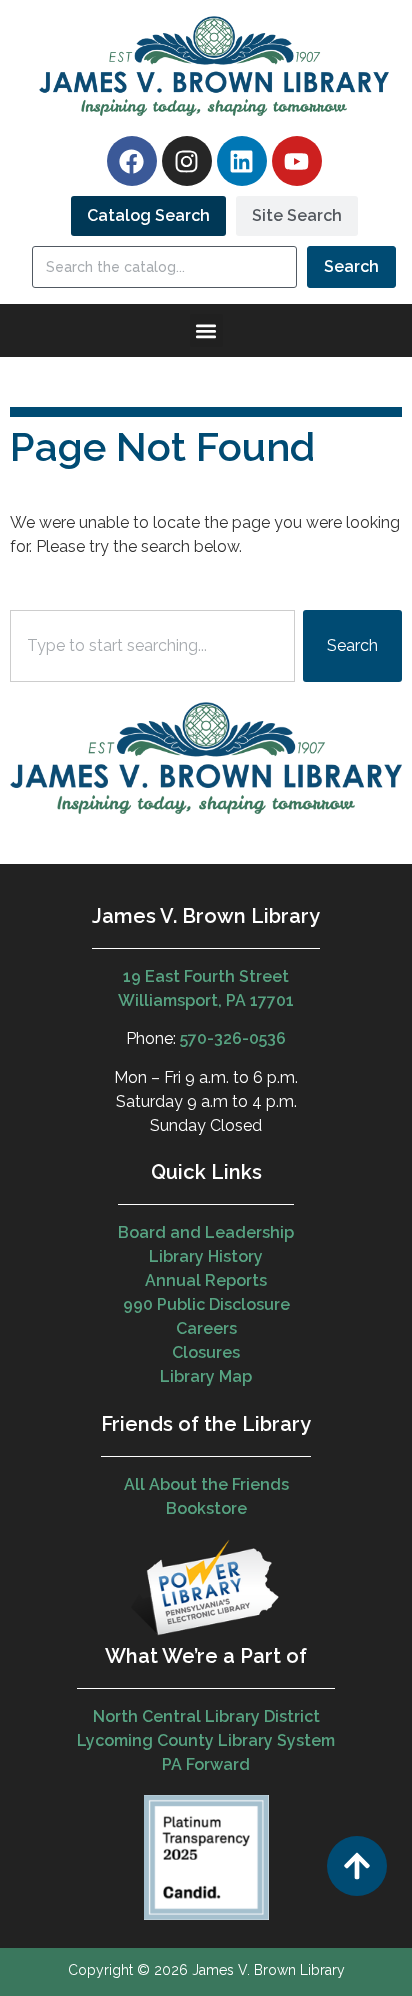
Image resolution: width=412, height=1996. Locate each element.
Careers (206, 1328)
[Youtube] (297, 161)
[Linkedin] (242, 161)
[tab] (148, 216)
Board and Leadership (206, 1232)
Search (351, 266)
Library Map (206, 1376)
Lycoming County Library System (206, 1740)
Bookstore (206, 1508)
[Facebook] (132, 161)
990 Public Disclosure (206, 1304)
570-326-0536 (233, 1038)
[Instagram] (187, 161)
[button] (206, 330)
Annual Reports (206, 1280)
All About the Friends (206, 1484)
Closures (206, 1352)
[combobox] (152, 646)
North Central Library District (206, 1716)
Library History (206, 1256)
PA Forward (206, 1764)
